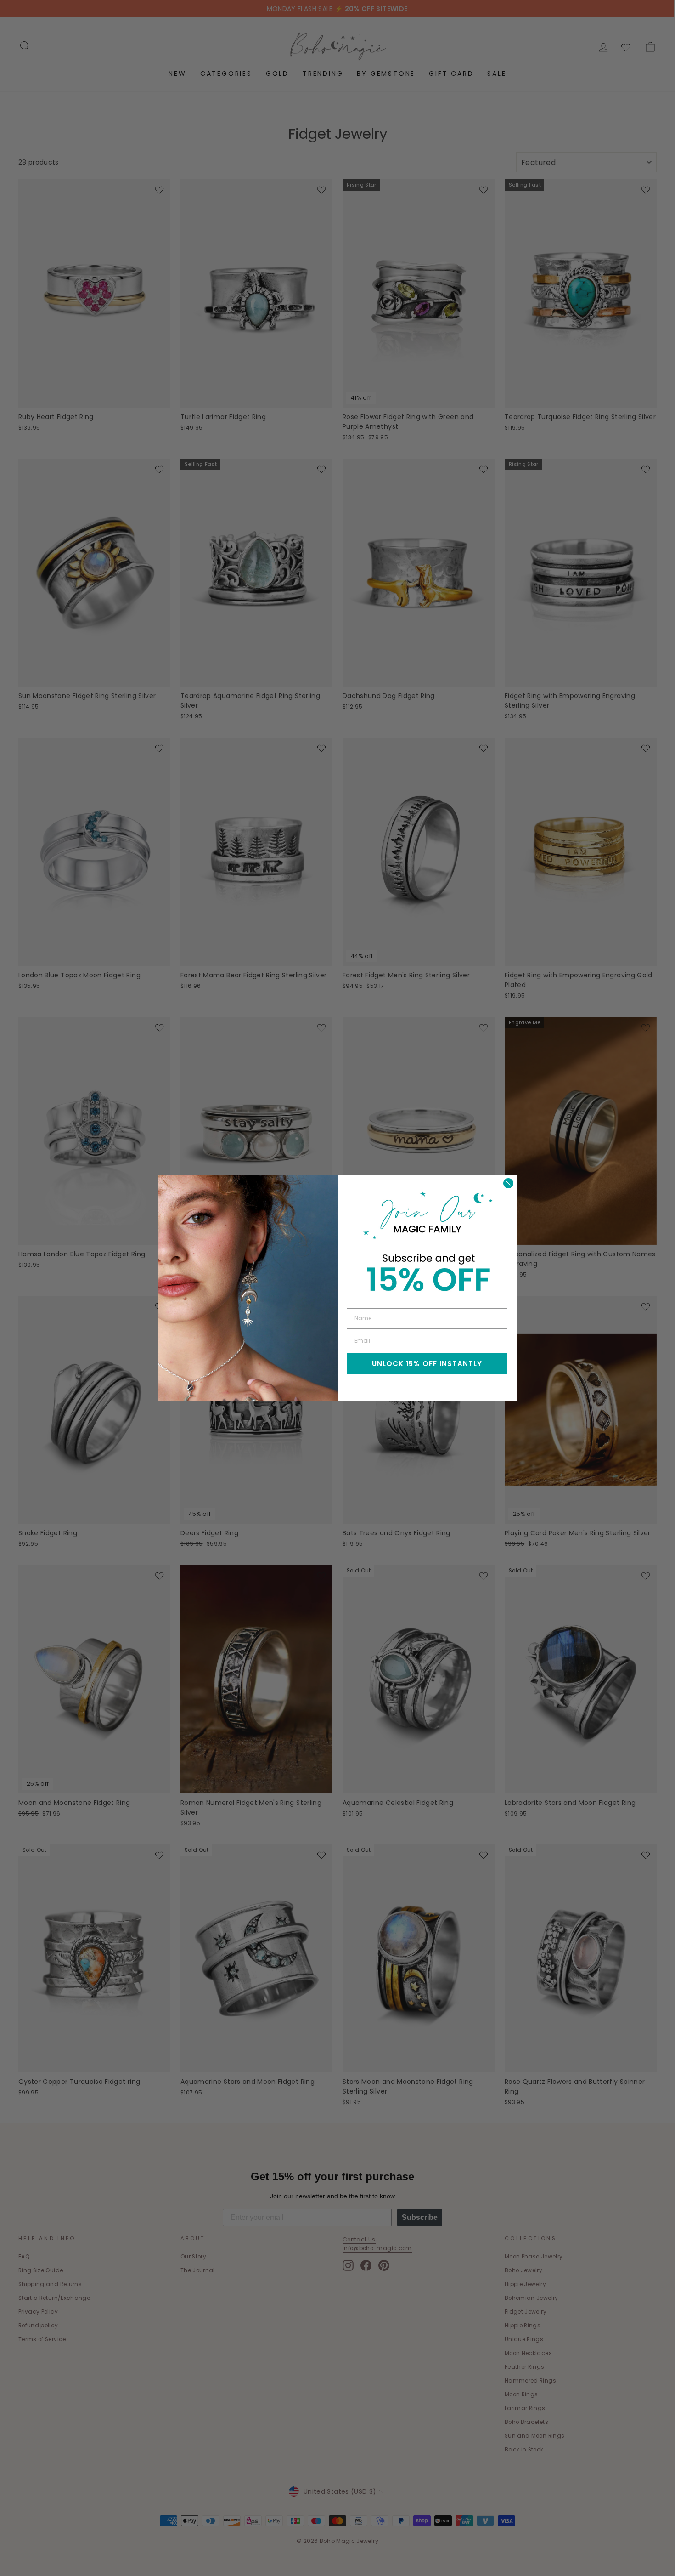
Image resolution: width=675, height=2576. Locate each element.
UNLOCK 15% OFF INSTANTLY (427, 1364)
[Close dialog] (508, 1183)
